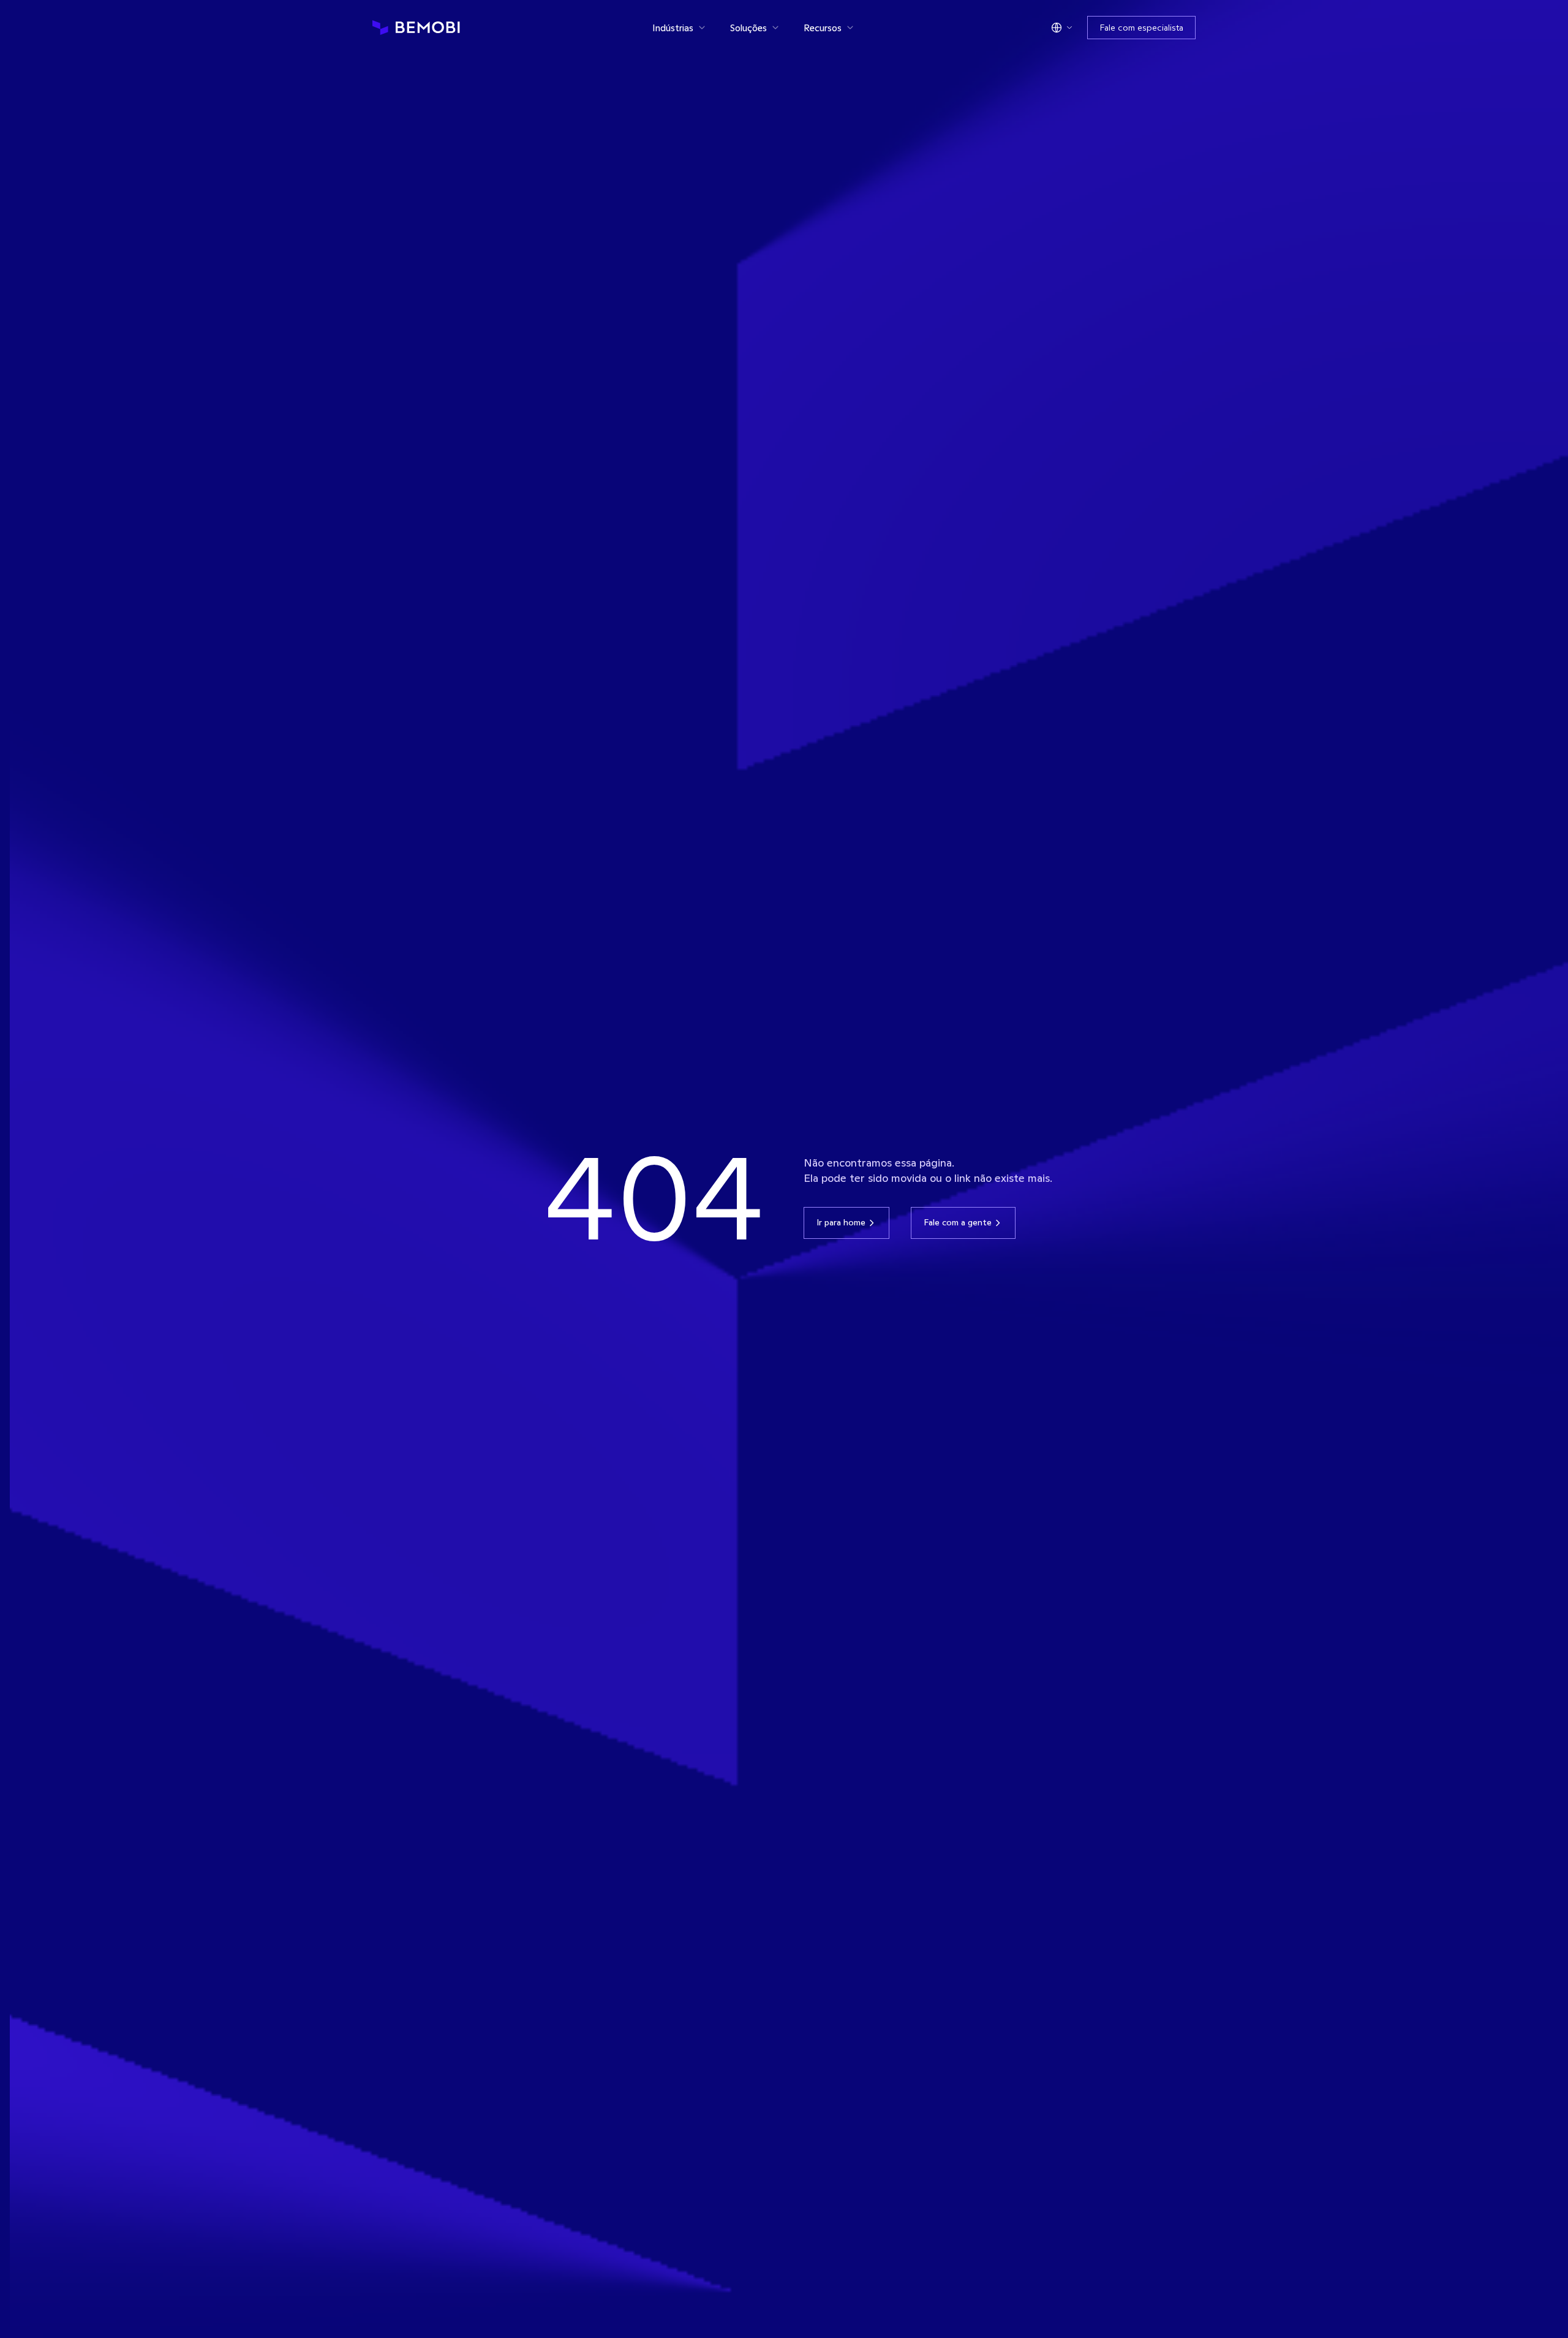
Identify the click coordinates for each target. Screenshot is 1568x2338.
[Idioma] (1062, 28)
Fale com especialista (1141, 28)
